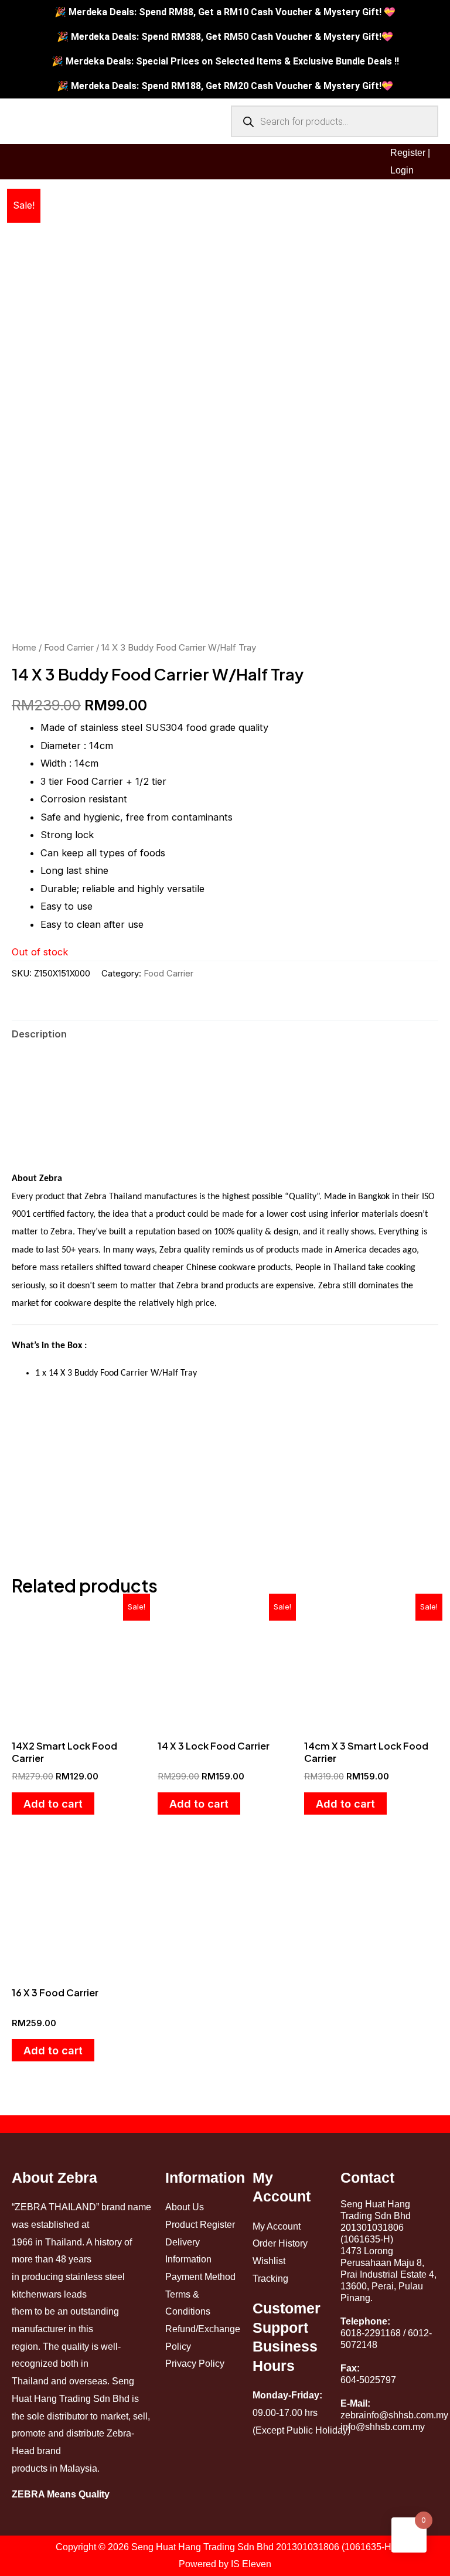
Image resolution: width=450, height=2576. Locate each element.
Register (408, 153)
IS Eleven (251, 2564)
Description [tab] (39, 1034)
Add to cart (53, 1803)
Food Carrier (69, 647)
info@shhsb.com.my (383, 2427)
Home (24, 647)
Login (402, 170)
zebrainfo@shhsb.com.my (394, 2415)
